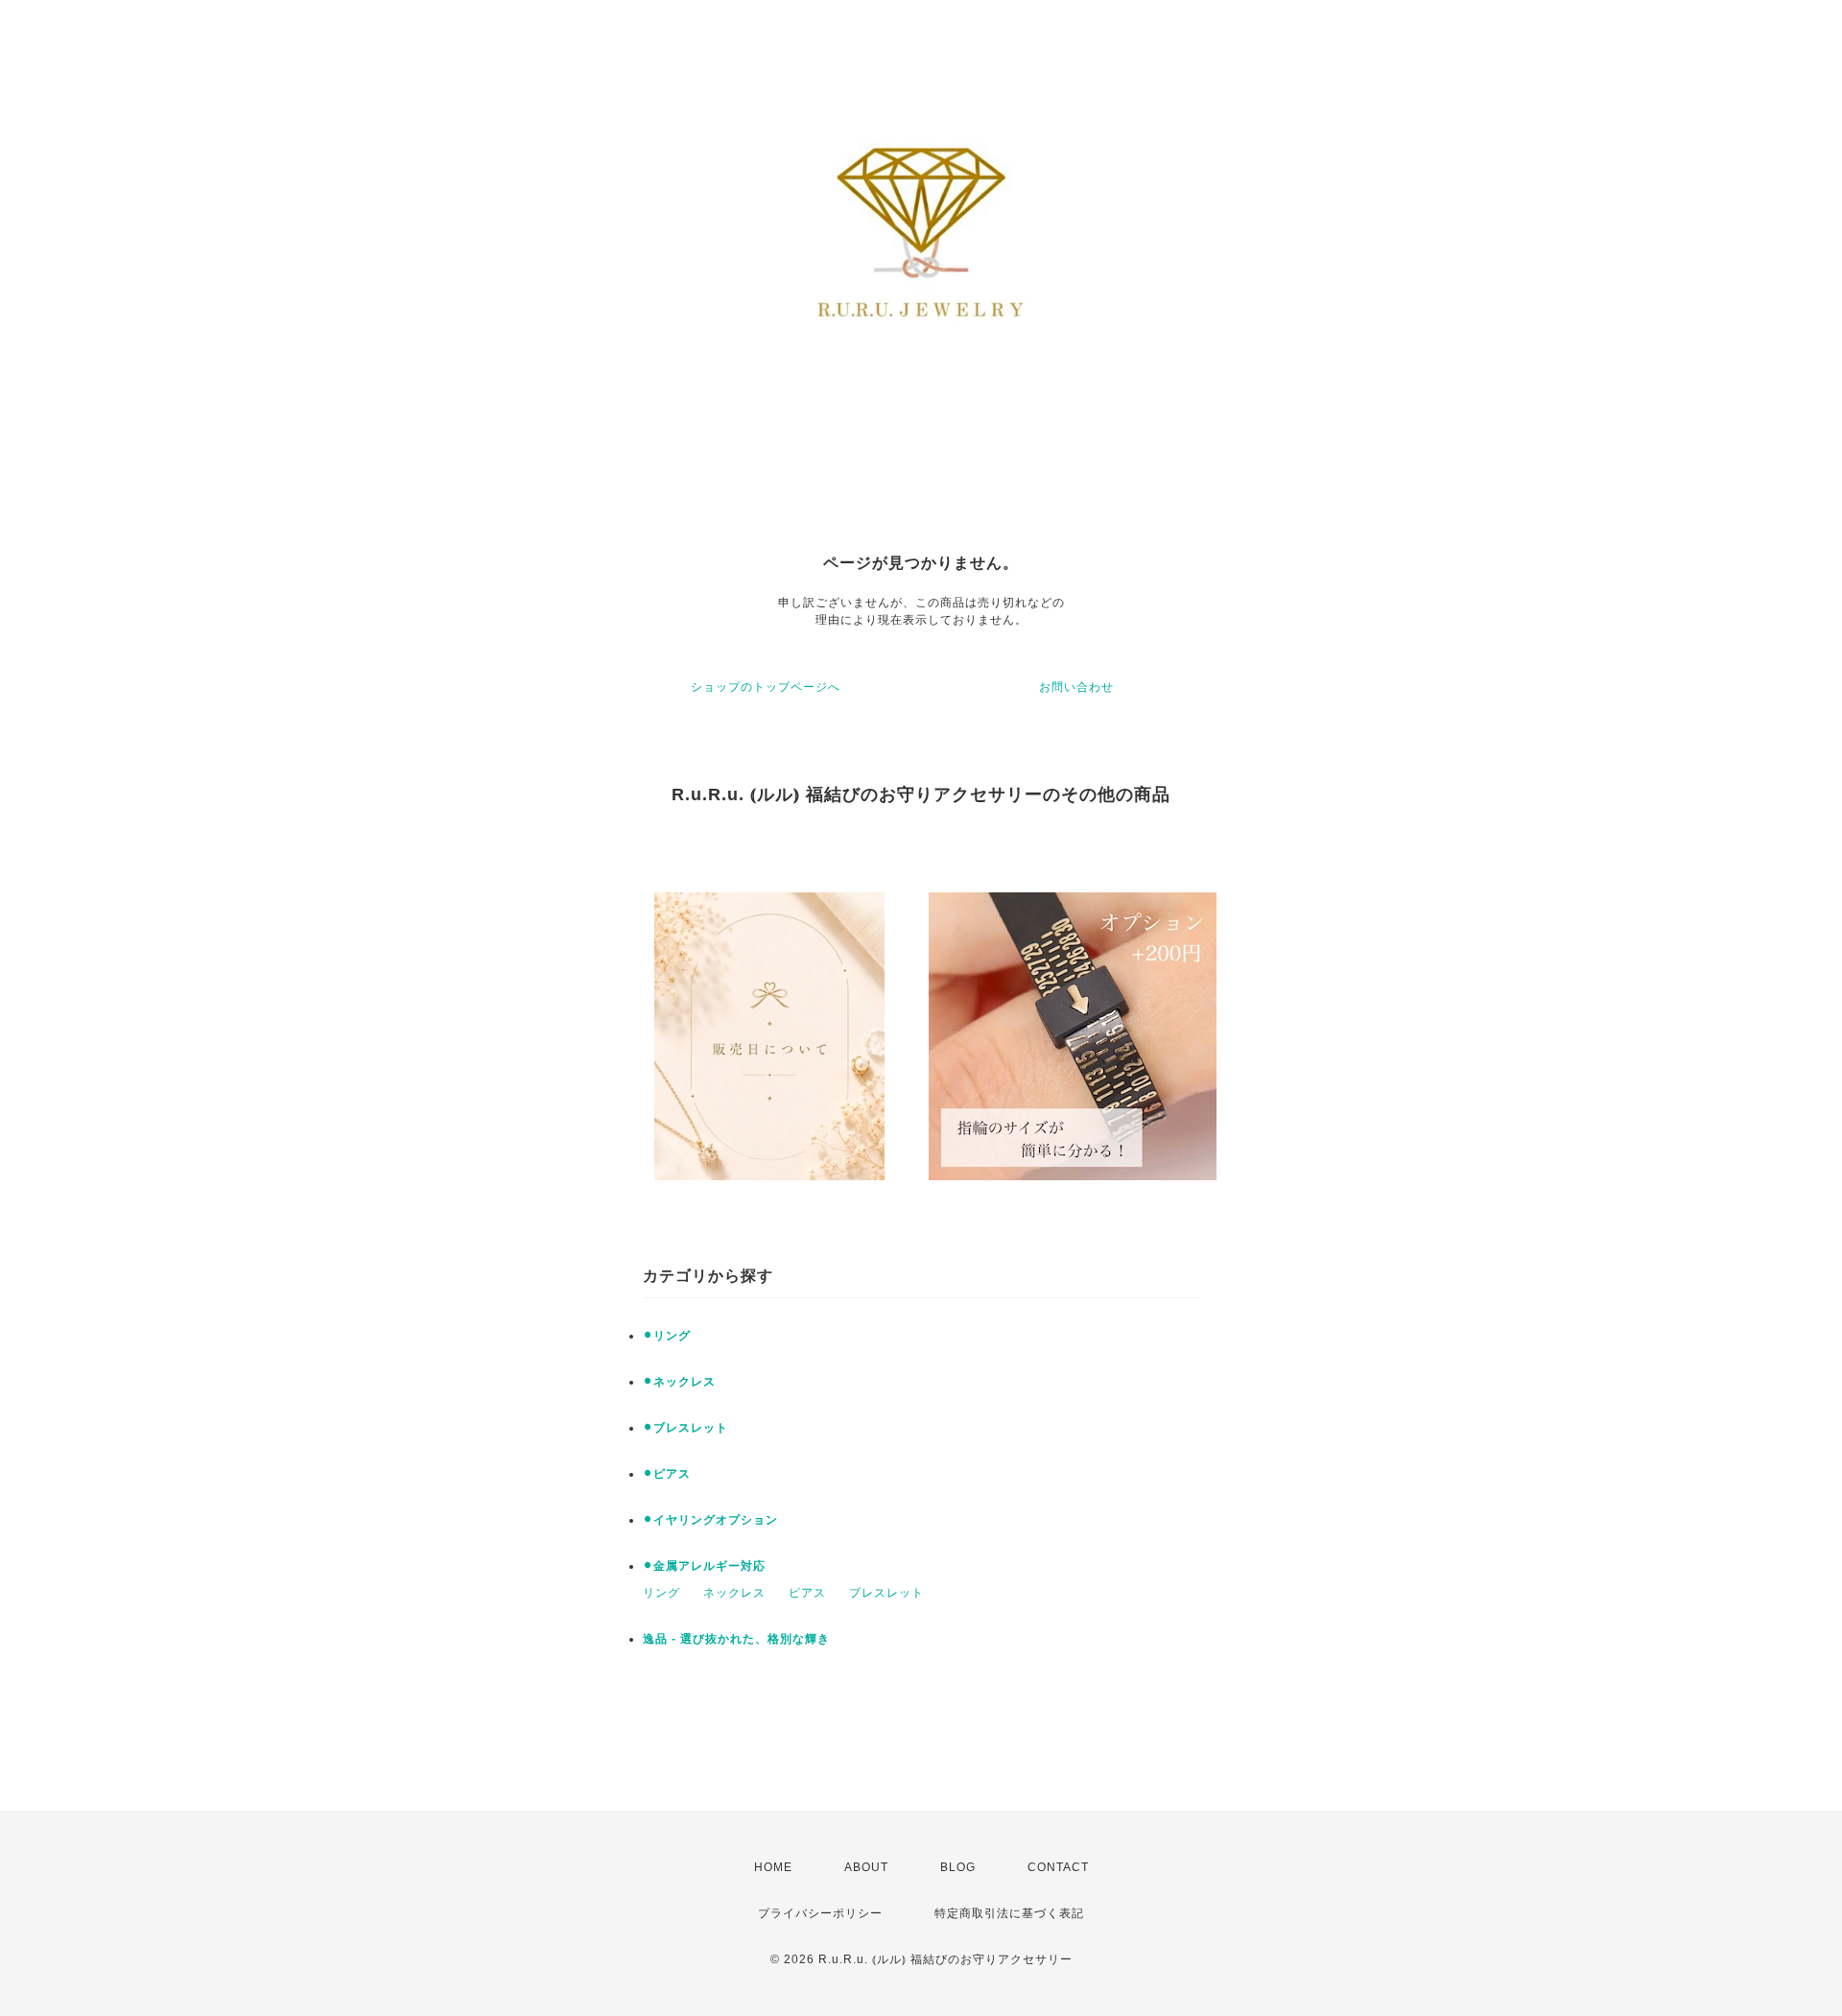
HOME (773, 1867)
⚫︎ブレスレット (685, 1428)
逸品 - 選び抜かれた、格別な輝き (736, 1639)
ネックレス (734, 1593)
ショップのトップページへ (766, 687)
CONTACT (1058, 1867)
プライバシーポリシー (820, 1913)
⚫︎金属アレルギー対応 (704, 1566)
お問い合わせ (1076, 687)
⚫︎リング (667, 1336)
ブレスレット (886, 1593)
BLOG (958, 1867)
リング (661, 1593)
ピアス (807, 1593)
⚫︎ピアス (667, 1474)
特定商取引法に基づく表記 (1009, 1913)
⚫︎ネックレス (679, 1382)
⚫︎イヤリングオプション (710, 1520)
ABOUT (866, 1867)
